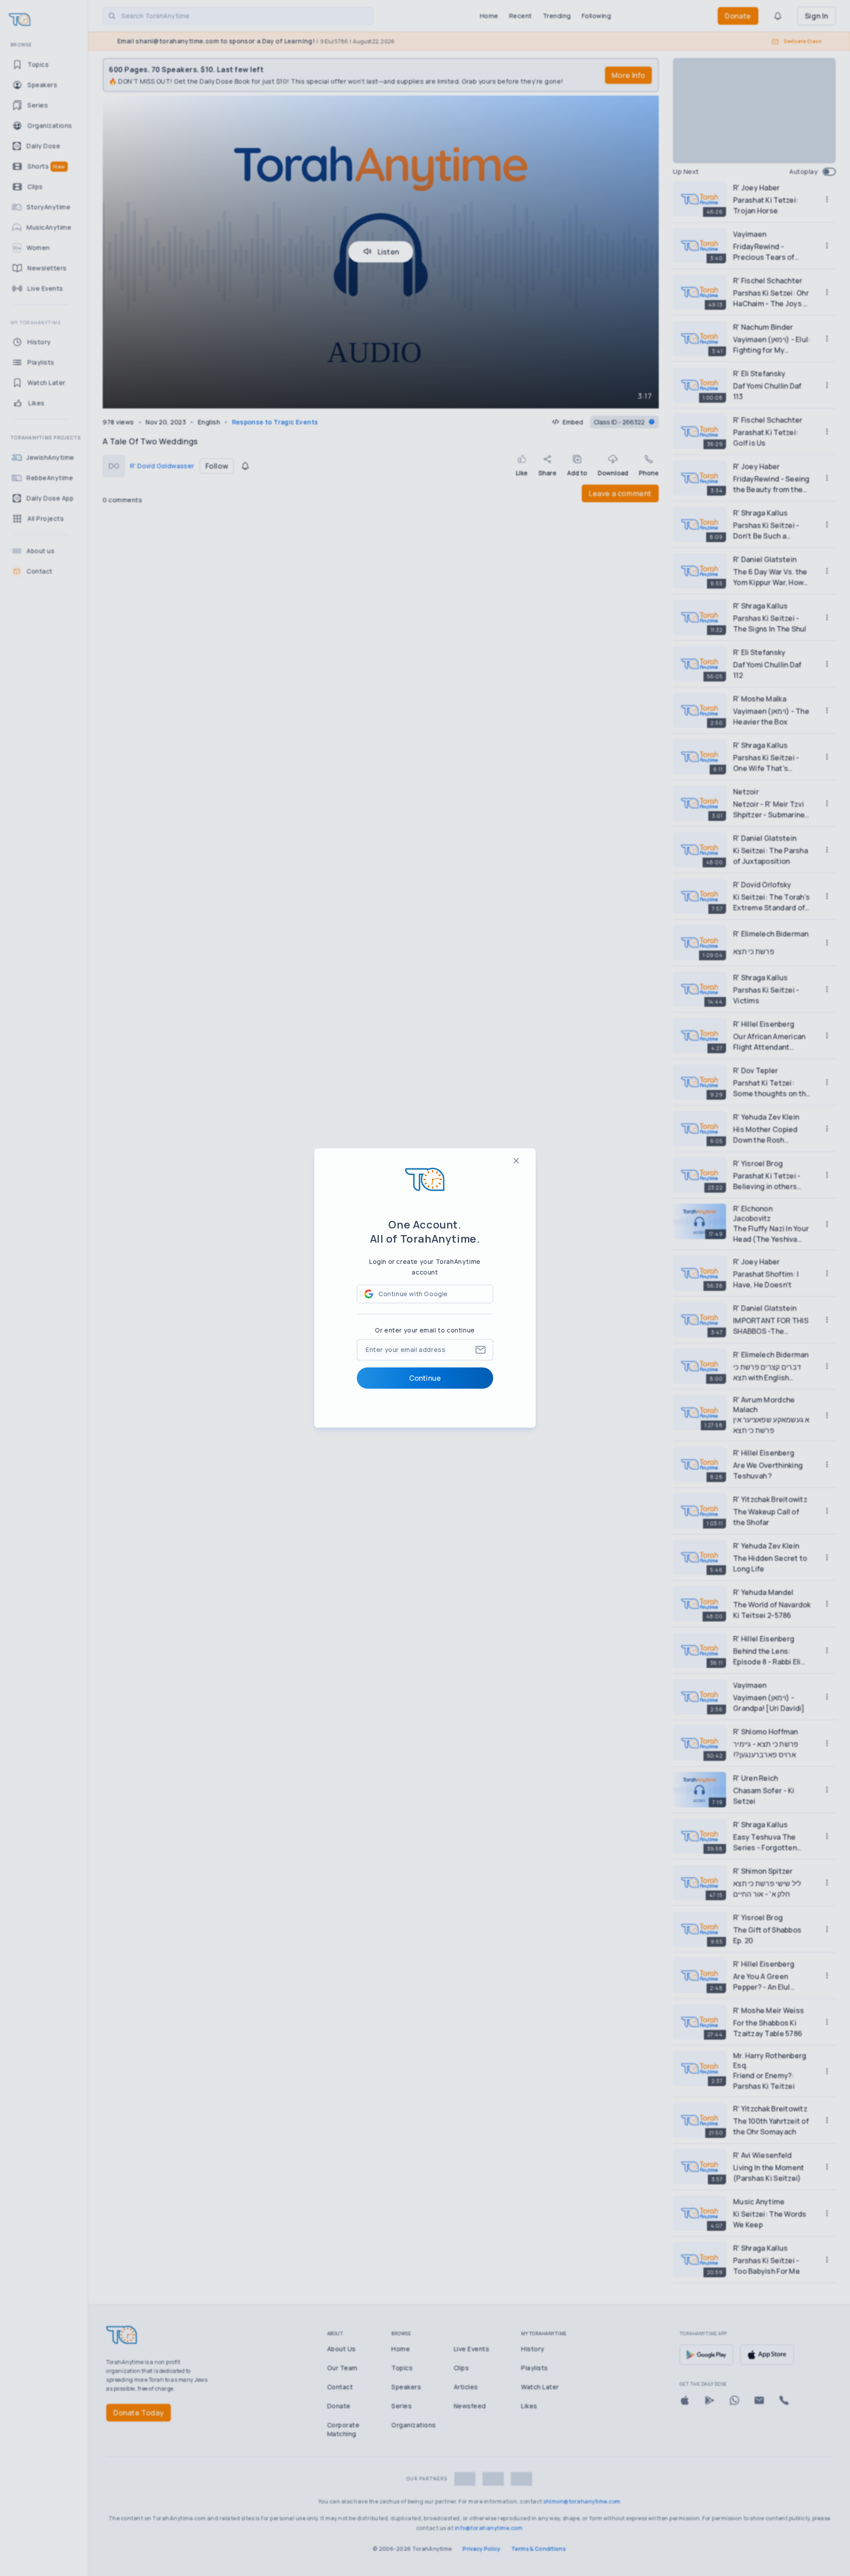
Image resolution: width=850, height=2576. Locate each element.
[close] (516, 1161)
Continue (425, 1378)
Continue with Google (413, 1294)
